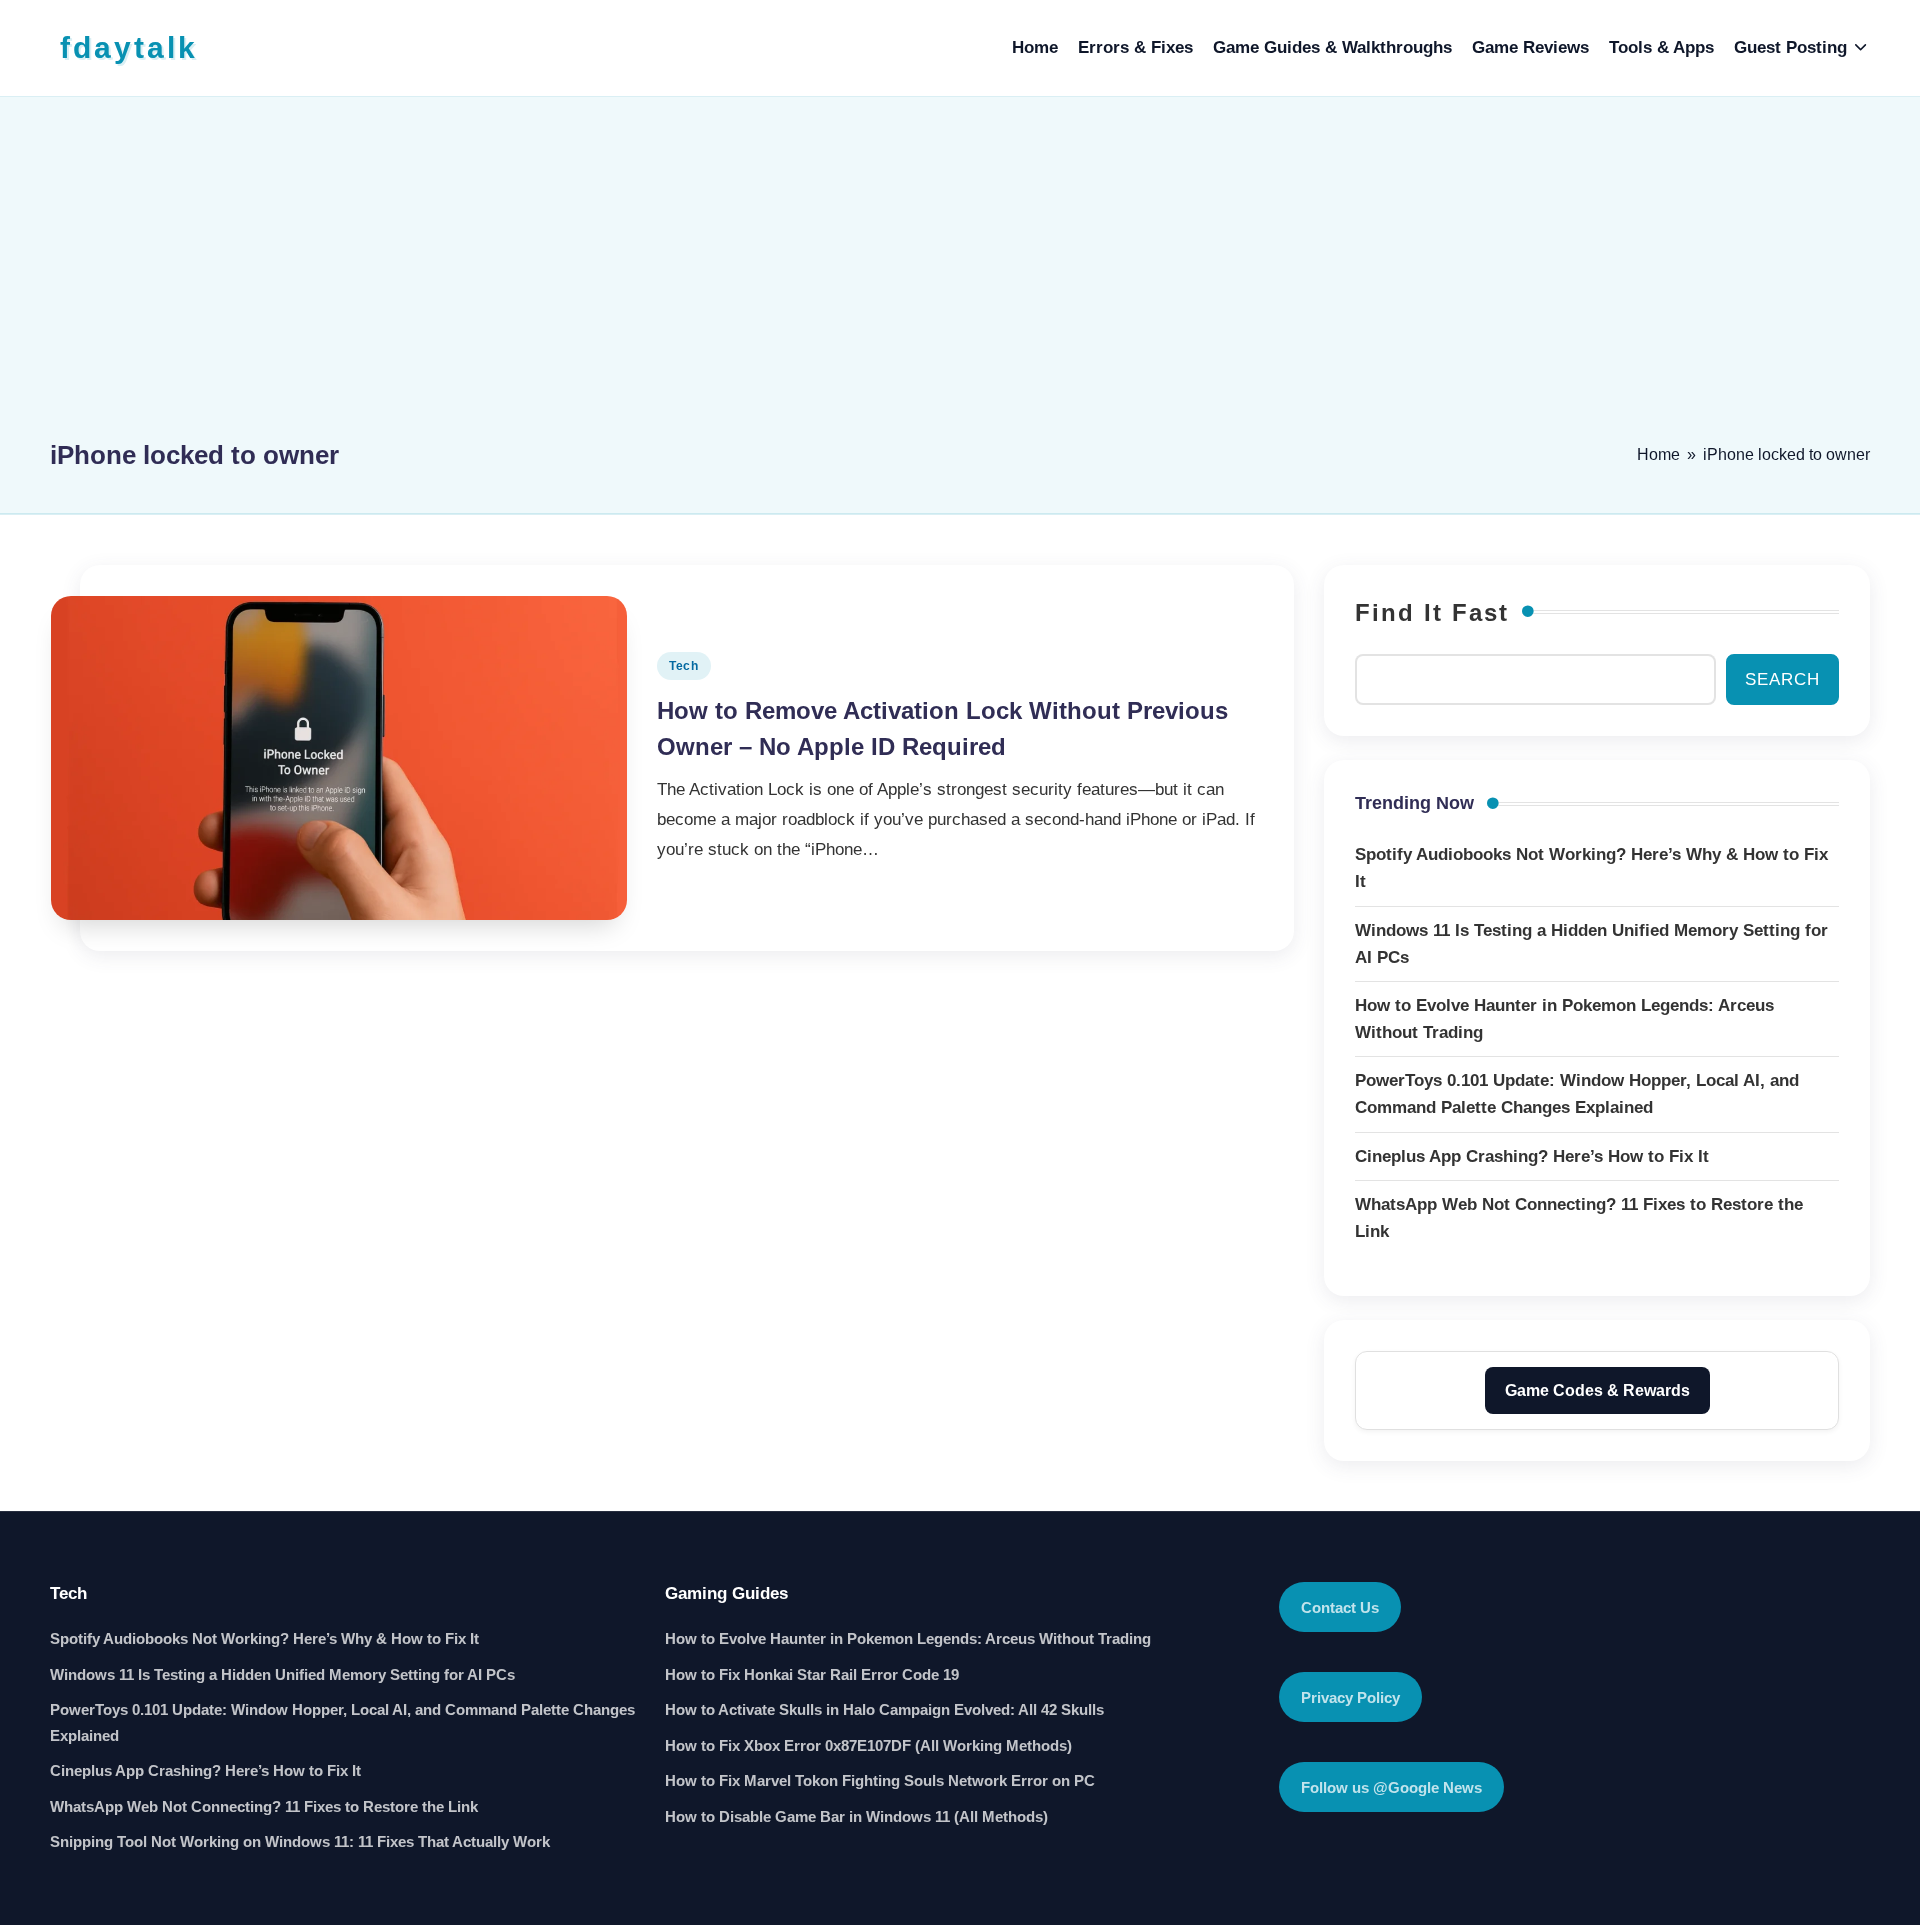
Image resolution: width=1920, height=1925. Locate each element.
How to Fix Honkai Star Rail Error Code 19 (812, 1674)
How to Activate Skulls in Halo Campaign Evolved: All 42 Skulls (884, 1709)
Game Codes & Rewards (1597, 1390)
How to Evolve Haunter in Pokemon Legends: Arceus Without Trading (908, 1638)
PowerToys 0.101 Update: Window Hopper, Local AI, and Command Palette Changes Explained (342, 1722)
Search (1782, 679)
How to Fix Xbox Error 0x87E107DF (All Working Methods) (868, 1745)
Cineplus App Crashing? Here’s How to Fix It (205, 1770)
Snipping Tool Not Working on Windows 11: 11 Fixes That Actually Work (300, 1841)
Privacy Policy (1350, 1697)
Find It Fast (1432, 612)
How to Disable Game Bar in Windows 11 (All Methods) (856, 1816)
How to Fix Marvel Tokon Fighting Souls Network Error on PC (880, 1780)
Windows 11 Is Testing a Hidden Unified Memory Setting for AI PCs (282, 1674)
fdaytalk (129, 47)
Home (1658, 454)
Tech (684, 666)
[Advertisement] (960, 277)
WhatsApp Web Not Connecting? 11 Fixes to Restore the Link (264, 1806)
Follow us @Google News (1391, 1787)
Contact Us (1340, 1607)
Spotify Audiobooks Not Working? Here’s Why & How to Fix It (264, 1638)
